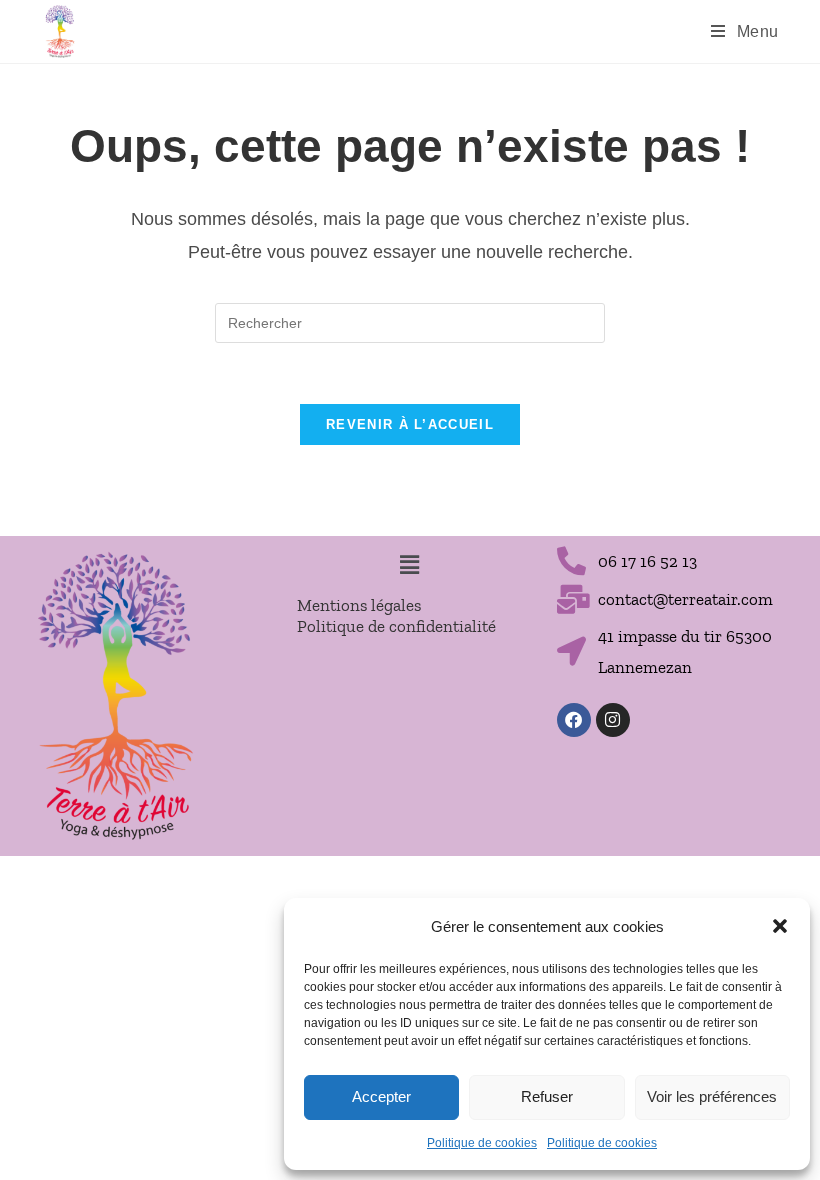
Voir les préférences (712, 1096)
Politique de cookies (482, 1143)
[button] (780, 926)
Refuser (547, 1096)
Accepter (381, 1096)
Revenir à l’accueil (410, 424)
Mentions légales (359, 605)
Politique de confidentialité (396, 626)
